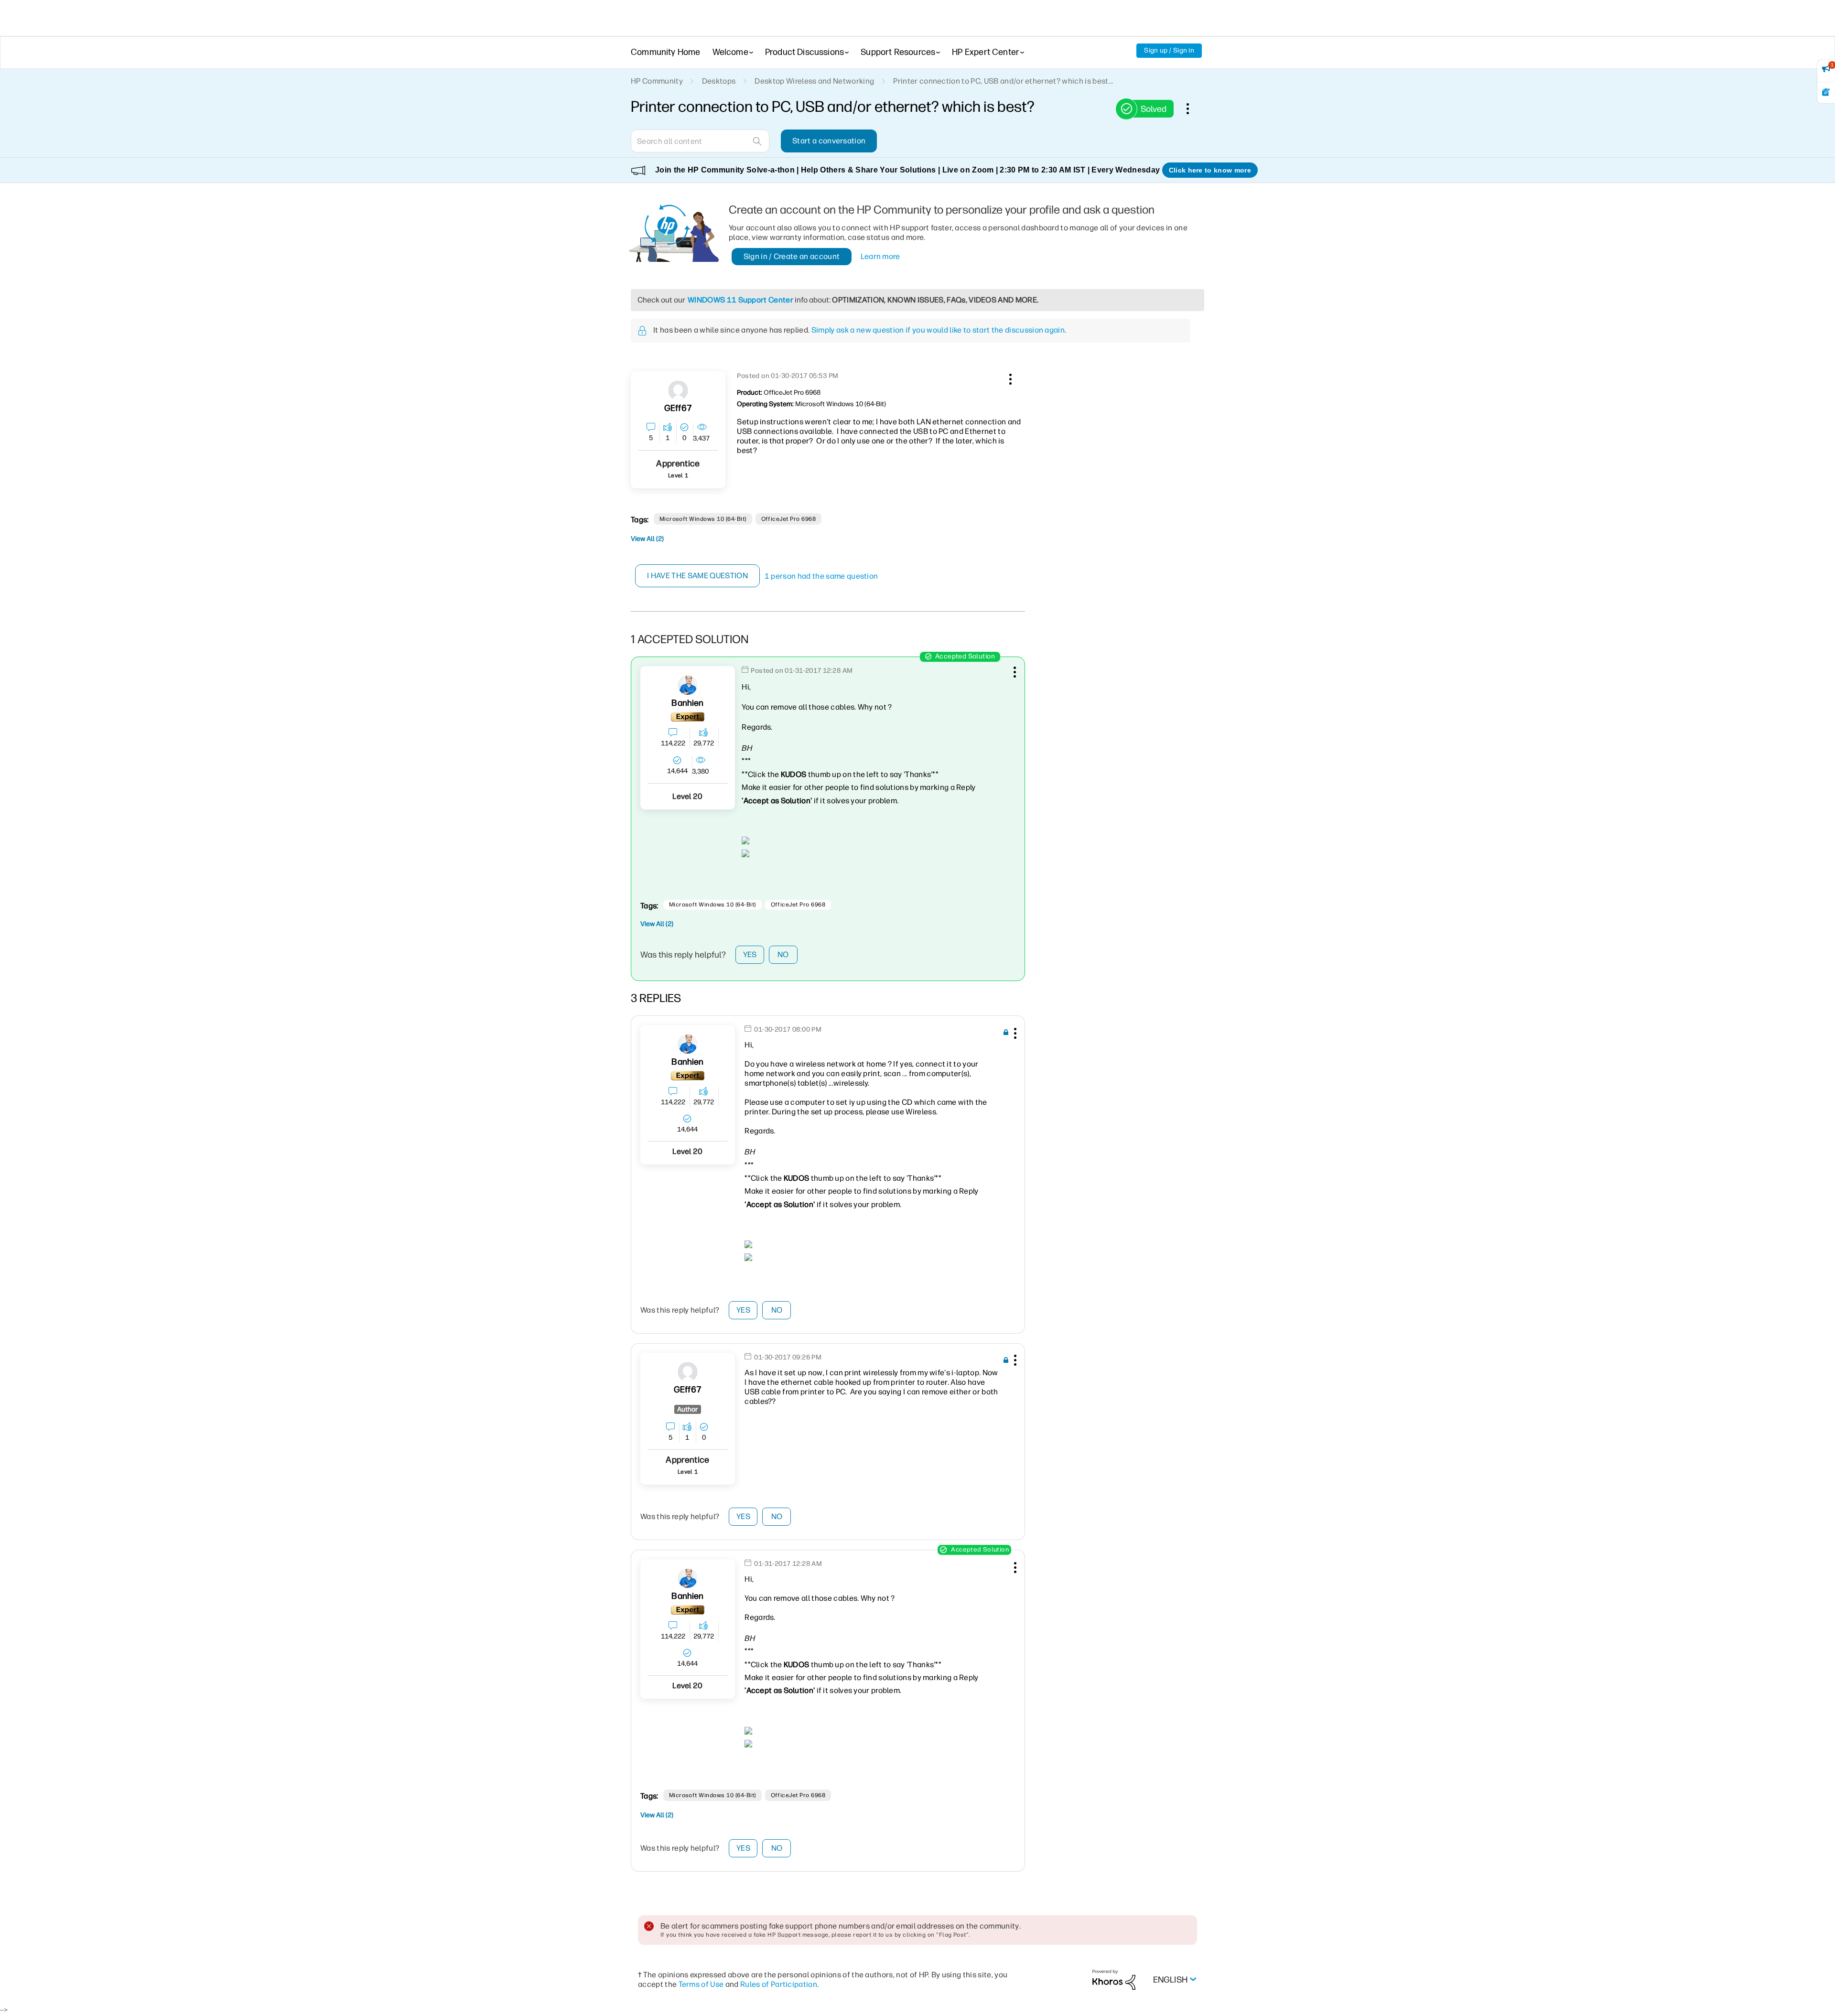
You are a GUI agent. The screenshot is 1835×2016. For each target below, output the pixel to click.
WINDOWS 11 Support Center (740, 300)
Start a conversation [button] (829, 141)
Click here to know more (1210, 170)
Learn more (880, 256)
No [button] (783, 954)
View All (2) (647, 539)
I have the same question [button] (697, 576)
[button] (1009, 377)
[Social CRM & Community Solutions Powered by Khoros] (1114, 1979)
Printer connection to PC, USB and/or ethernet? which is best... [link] (1003, 81)
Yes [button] (750, 954)
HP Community (657, 81)
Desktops (719, 81)
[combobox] (700, 141)
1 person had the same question (821, 576)
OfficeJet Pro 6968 (789, 519)
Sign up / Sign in (1169, 50)
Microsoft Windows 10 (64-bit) (703, 519)
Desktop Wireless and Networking (814, 81)
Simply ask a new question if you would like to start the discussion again (938, 330)
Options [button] (1193, 108)
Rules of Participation (779, 1984)
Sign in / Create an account (792, 256)
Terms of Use (701, 1984)
